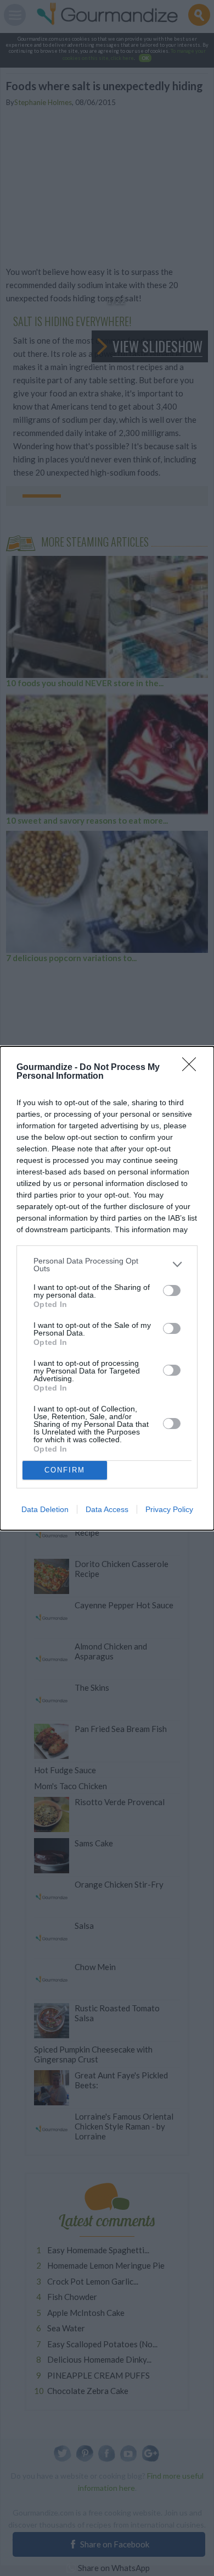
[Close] (193, 1068)
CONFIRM (65, 1470)
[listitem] (107, 1265)
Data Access (107, 1509)
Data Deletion (45, 1509)
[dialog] (107, 1288)
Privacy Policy (169, 1509)
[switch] (172, 1290)
